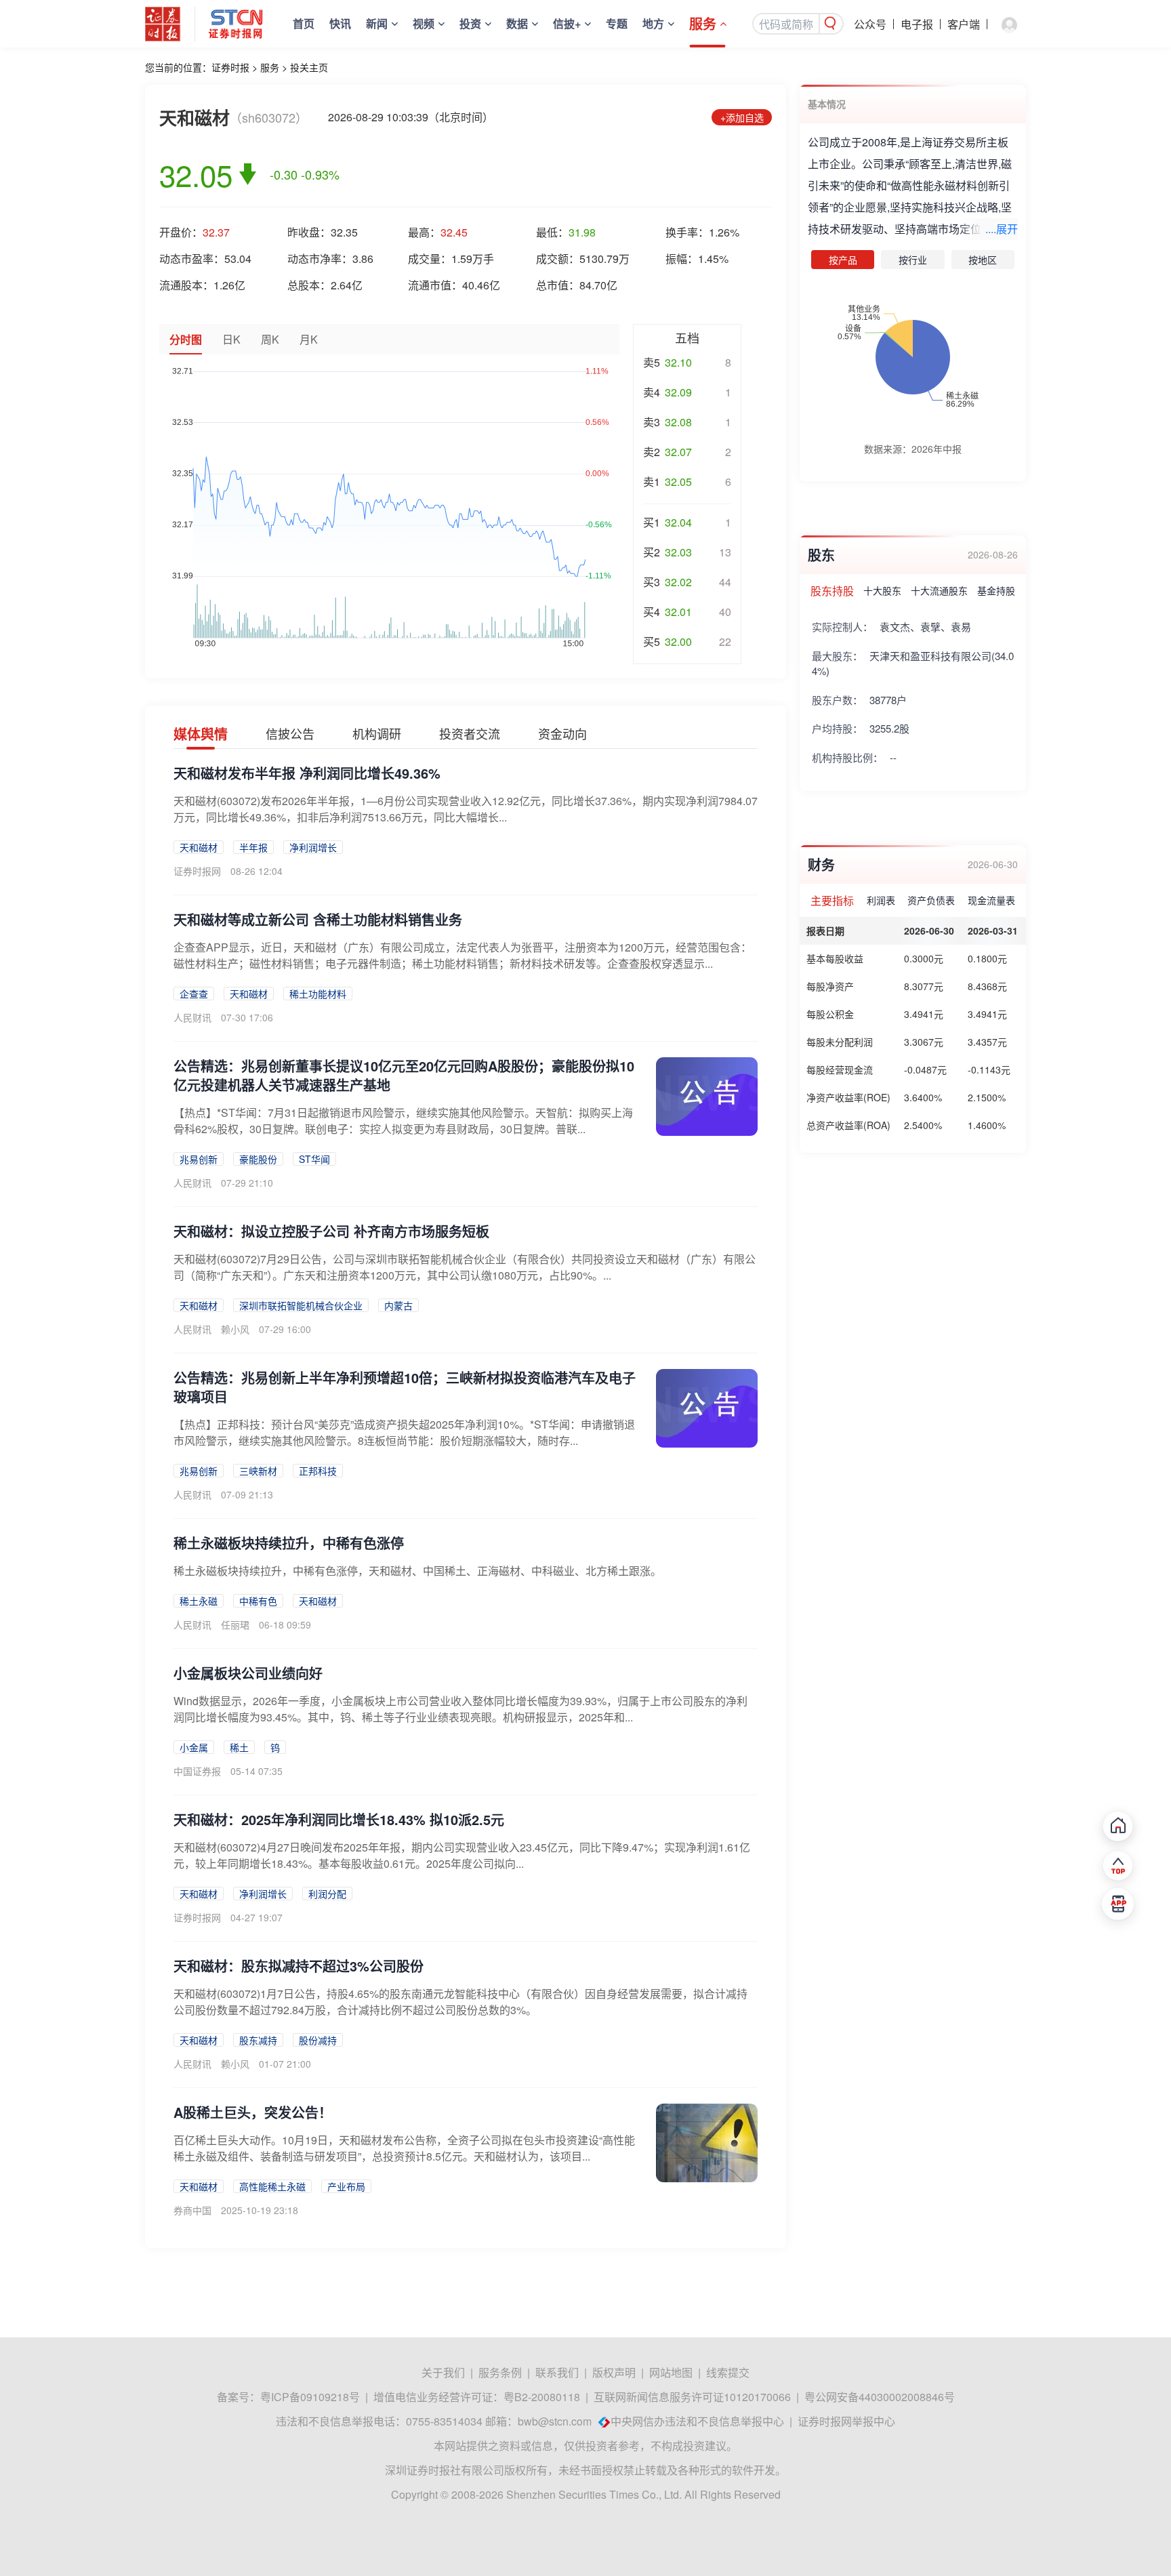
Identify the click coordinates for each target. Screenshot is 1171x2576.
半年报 (253, 847)
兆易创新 (199, 1159)
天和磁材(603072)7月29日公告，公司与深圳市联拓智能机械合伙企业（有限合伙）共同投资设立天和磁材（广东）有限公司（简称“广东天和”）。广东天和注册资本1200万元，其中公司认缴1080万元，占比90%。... (465, 1267)
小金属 (194, 1747)
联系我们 (557, 2372)
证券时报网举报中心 (846, 2421)
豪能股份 (258, 1159)
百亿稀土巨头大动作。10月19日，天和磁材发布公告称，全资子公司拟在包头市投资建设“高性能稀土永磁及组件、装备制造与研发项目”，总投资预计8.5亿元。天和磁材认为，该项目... (404, 2148)
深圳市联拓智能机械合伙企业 (301, 1305)
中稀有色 (258, 1601)
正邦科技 (318, 1471)
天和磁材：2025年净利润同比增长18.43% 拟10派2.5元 (339, 1819)
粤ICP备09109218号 (310, 2397)
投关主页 (309, 67)
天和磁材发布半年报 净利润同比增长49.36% (307, 773)
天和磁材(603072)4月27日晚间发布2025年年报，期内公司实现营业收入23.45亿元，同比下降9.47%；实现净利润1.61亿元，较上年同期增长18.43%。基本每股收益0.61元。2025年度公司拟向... (462, 1855)
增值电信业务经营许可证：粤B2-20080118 (477, 2397)
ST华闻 (314, 1159)
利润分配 (327, 1894)
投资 (470, 23)
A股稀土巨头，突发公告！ (253, 2112)
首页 (304, 23)
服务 (703, 23)
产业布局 (346, 2186)
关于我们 (443, 2372)
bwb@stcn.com (555, 2421)
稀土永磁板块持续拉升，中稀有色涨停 (289, 1543)
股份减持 (318, 2040)
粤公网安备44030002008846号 (880, 2397)
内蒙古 (398, 1305)
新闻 (377, 23)
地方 (653, 23)
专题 (617, 23)
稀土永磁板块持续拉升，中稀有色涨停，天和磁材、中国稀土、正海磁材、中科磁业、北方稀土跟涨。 (417, 1571)
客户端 (964, 24)
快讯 (340, 23)
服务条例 (500, 2372)
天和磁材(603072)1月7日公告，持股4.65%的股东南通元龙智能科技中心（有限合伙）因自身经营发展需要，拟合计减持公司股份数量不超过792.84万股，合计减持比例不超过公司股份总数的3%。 (460, 2002)
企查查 (194, 994)
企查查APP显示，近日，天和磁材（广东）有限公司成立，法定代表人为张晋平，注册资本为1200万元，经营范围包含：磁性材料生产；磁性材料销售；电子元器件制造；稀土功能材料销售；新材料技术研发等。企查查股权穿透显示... (463, 955)
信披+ (567, 23)
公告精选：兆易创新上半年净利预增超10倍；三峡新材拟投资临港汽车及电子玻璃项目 (405, 1387)
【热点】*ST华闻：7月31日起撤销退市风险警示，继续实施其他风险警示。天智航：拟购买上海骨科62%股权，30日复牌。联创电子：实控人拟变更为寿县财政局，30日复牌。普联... (403, 1121)
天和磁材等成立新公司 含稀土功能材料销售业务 (318, 919)
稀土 (239, 1747)
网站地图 (671, 2372)
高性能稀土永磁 (272, 2186)
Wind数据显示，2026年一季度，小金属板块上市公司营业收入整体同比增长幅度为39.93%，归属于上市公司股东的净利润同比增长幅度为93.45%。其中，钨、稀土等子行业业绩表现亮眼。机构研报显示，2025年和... (460, 1709)
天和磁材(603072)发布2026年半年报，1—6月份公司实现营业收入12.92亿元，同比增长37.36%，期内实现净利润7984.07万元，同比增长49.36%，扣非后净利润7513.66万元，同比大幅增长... (466, 809)
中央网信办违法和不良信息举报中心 (697, 2421)
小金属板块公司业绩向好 (248, 1673)
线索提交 (728, 2372)
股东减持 (258, 2040)
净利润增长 (313, 847)
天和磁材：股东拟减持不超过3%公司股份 (299, 1966)
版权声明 (614, 2372)
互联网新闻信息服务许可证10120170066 (692, 2397)
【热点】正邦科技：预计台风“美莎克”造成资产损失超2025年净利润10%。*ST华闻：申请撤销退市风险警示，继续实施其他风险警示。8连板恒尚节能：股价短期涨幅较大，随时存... (404, 1432)
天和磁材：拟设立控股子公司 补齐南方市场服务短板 (331, 1231)
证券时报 (230, 67)
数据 (517, 23)
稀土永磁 (199, 1601)
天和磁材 (199, 847)
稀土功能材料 (318, 994)
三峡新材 (258, 1471)
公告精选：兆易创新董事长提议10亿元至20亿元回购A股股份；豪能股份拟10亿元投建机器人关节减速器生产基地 (404, 1075)
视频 (424, 23)
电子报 (917, 24)
